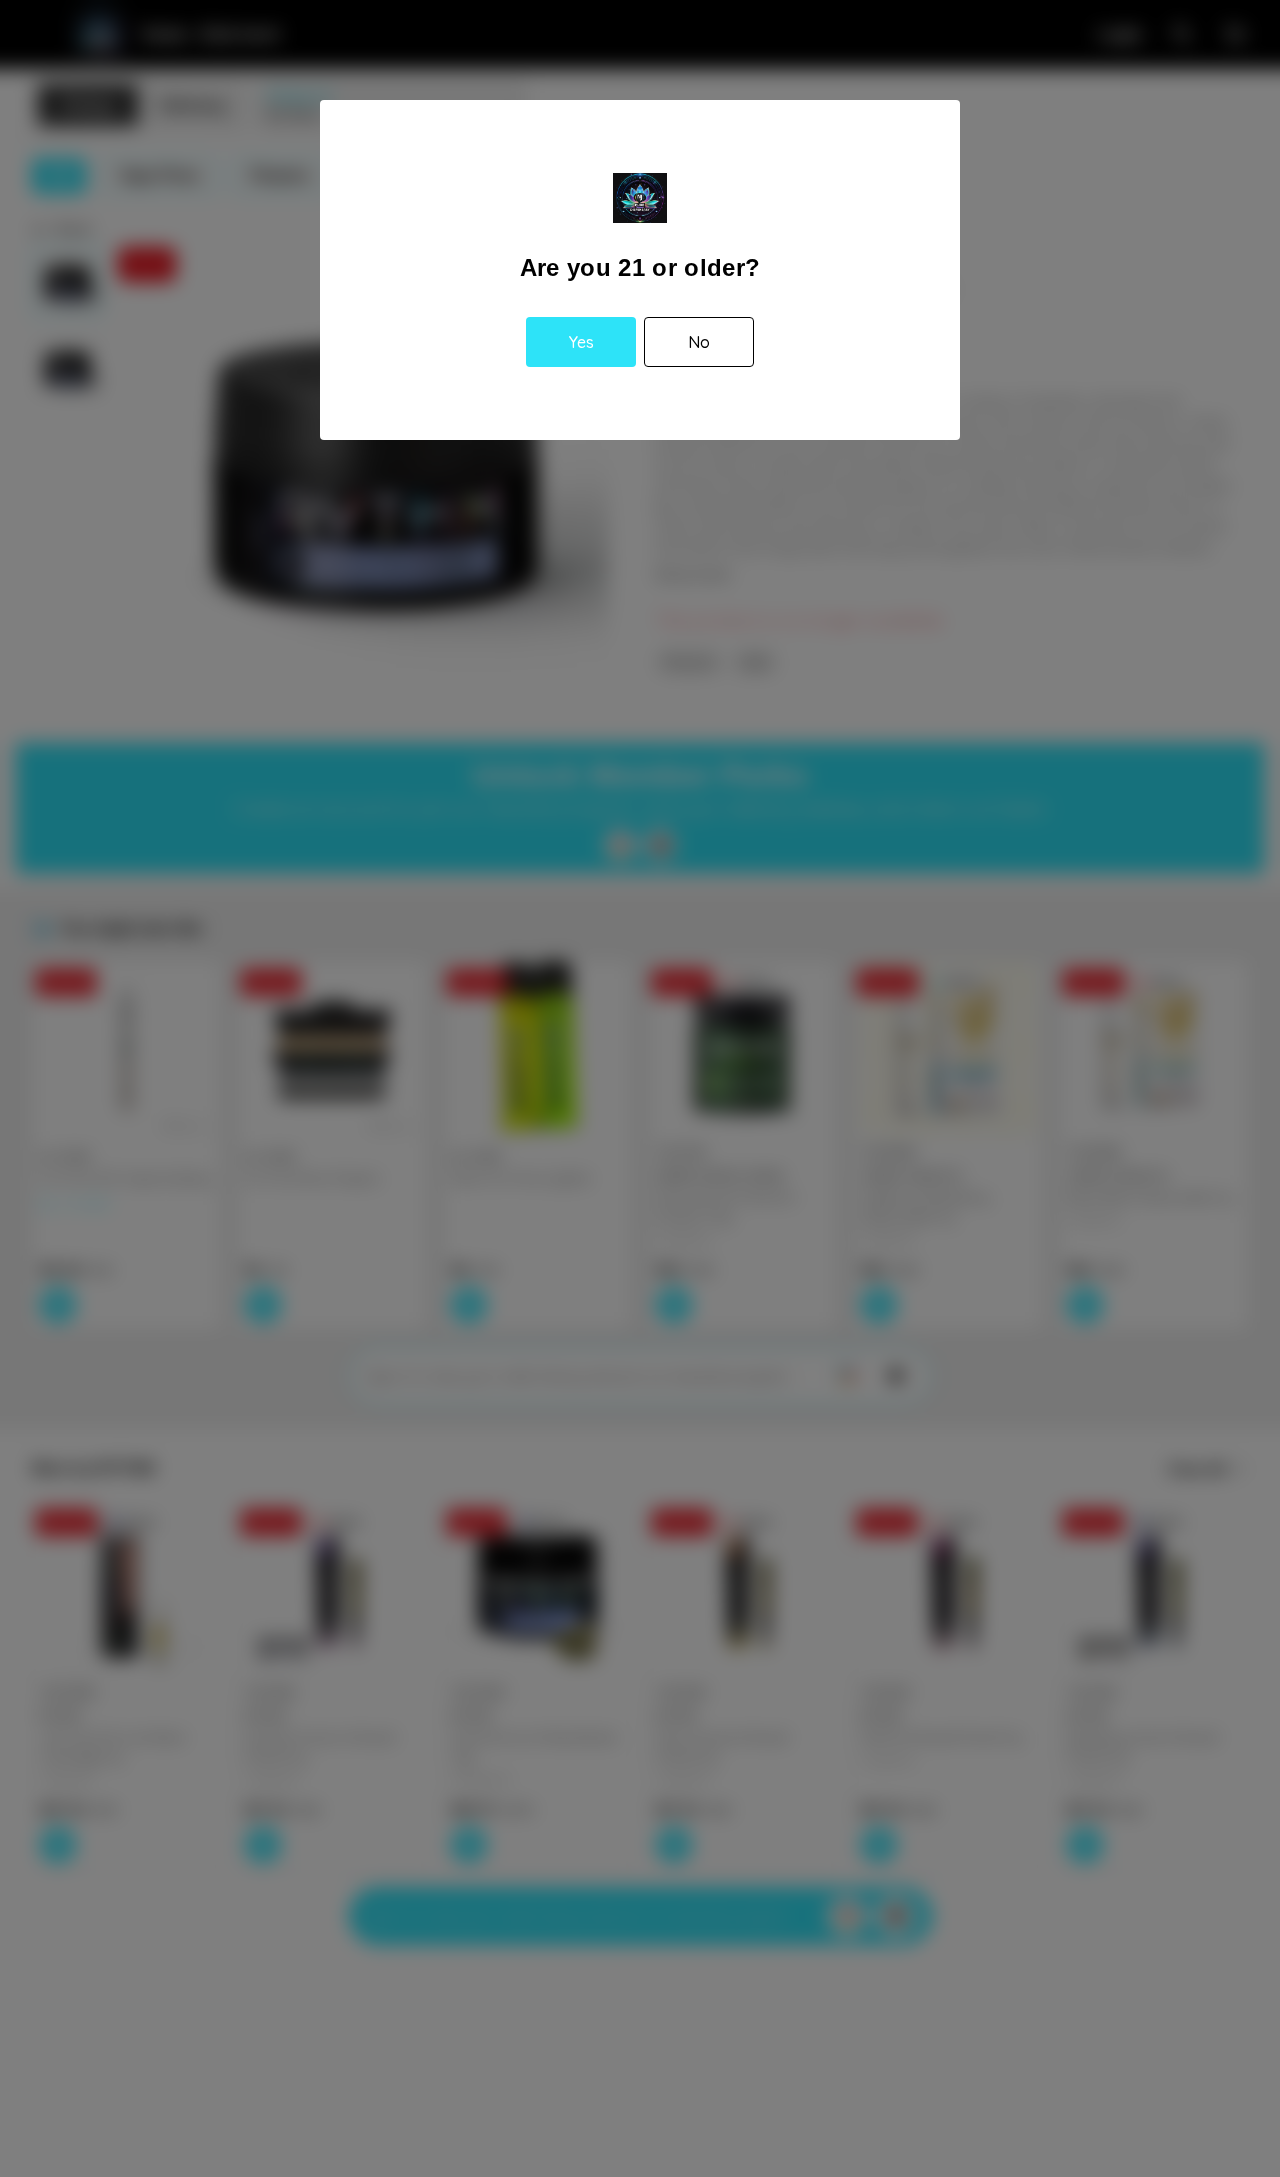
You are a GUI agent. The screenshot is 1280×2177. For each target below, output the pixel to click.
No (699, 342)
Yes (581, 342)
